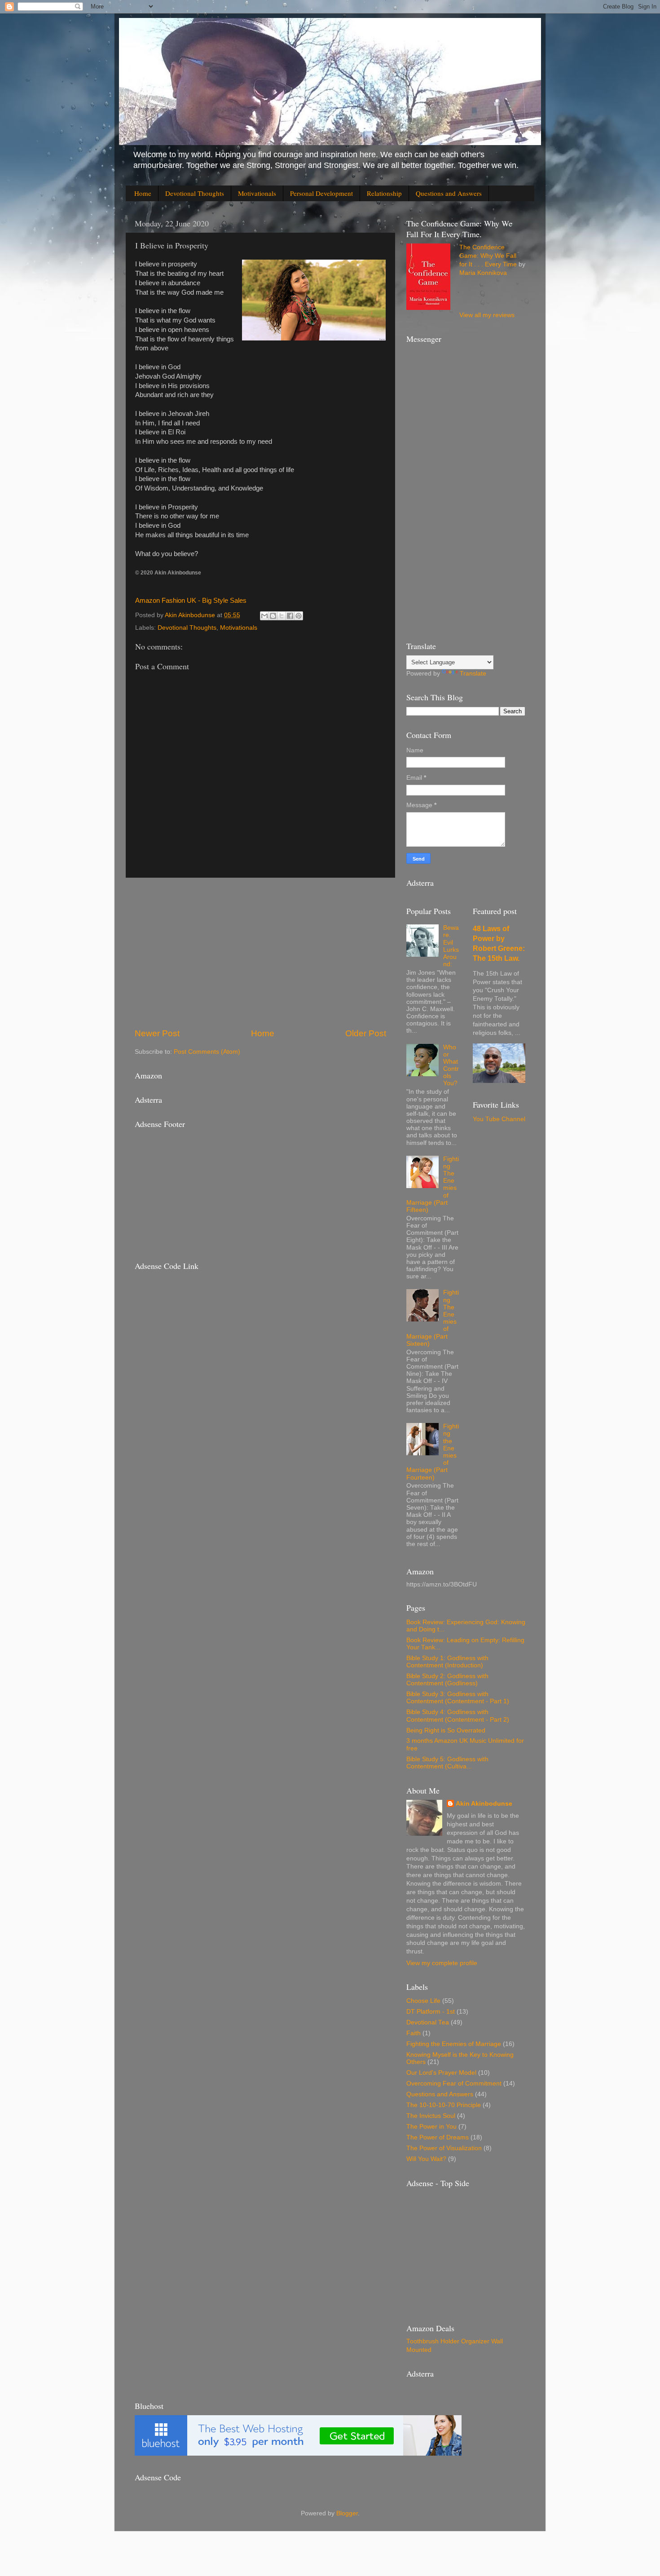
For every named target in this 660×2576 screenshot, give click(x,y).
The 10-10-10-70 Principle (444, 2105)
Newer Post (157, 1033)
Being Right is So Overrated (446, 1730)
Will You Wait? (426, 2159)
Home (143, 193)
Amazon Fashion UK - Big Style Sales (191, 601)
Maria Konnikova (483, 273)
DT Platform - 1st (431, 2012)
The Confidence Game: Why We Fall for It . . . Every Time (488, 256)
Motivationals (257, 193)
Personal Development (321, 193)
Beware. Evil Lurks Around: (451, 946)
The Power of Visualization (444, 2148)
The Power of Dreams (438, 2137)
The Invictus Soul (431, 2116)
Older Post (366, 1033)
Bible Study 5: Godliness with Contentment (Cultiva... (447, 1763)
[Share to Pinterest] (299, 616)
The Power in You (431, 2127)
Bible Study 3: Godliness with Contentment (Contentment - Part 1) (458, 1698)
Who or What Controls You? (451, 1065)
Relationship (384, 193)
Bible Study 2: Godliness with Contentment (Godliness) (447, 1680)
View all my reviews (487, 315)
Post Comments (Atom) (207, 1052)
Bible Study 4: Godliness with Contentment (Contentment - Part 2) (458, 1716)
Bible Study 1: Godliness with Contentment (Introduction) (447, 1662)
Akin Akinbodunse (484, 1804)
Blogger (347, 2513)
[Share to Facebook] (290, 616)
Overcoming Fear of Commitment (454, 2083)
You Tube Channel (499, 1119)
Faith (414, 2033)
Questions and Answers (449, 193)
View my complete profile (442, 1963)
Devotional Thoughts (195, 193)
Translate (473, 674)
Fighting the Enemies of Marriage (454, 2044)
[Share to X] (282, 616)
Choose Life (423, 2001)
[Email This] (264, 616)
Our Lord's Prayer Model (441, 2073)
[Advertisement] (260, 953)
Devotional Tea (428, 2022)
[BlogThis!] (273, 616)
